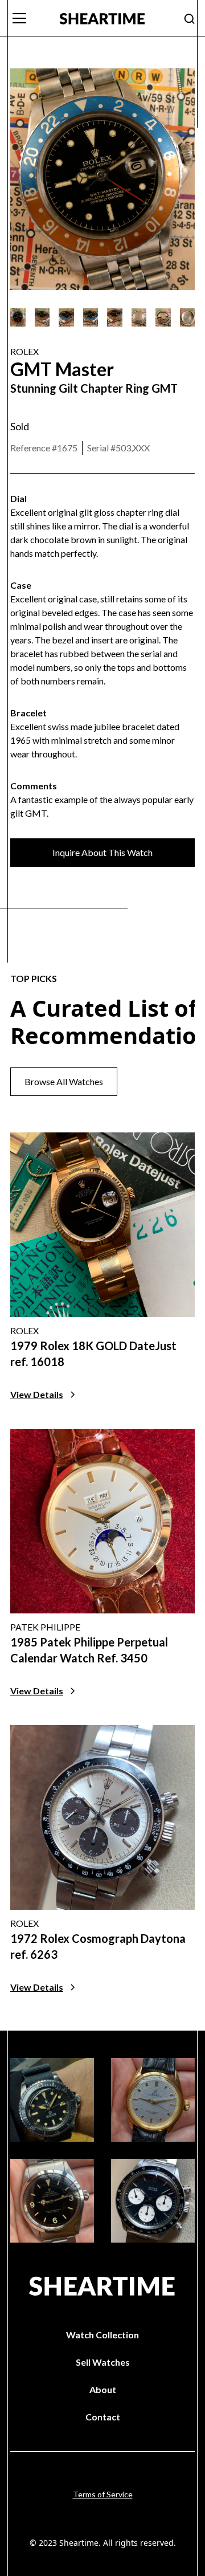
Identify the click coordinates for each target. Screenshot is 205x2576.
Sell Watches (103, 2362)
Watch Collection (102, 2335)
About (103, 2389)
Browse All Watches (64, 1081)
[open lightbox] (18, 317)
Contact (103, 2417)
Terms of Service (103, 2494)
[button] (28, 18)
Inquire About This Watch (102, 852)
